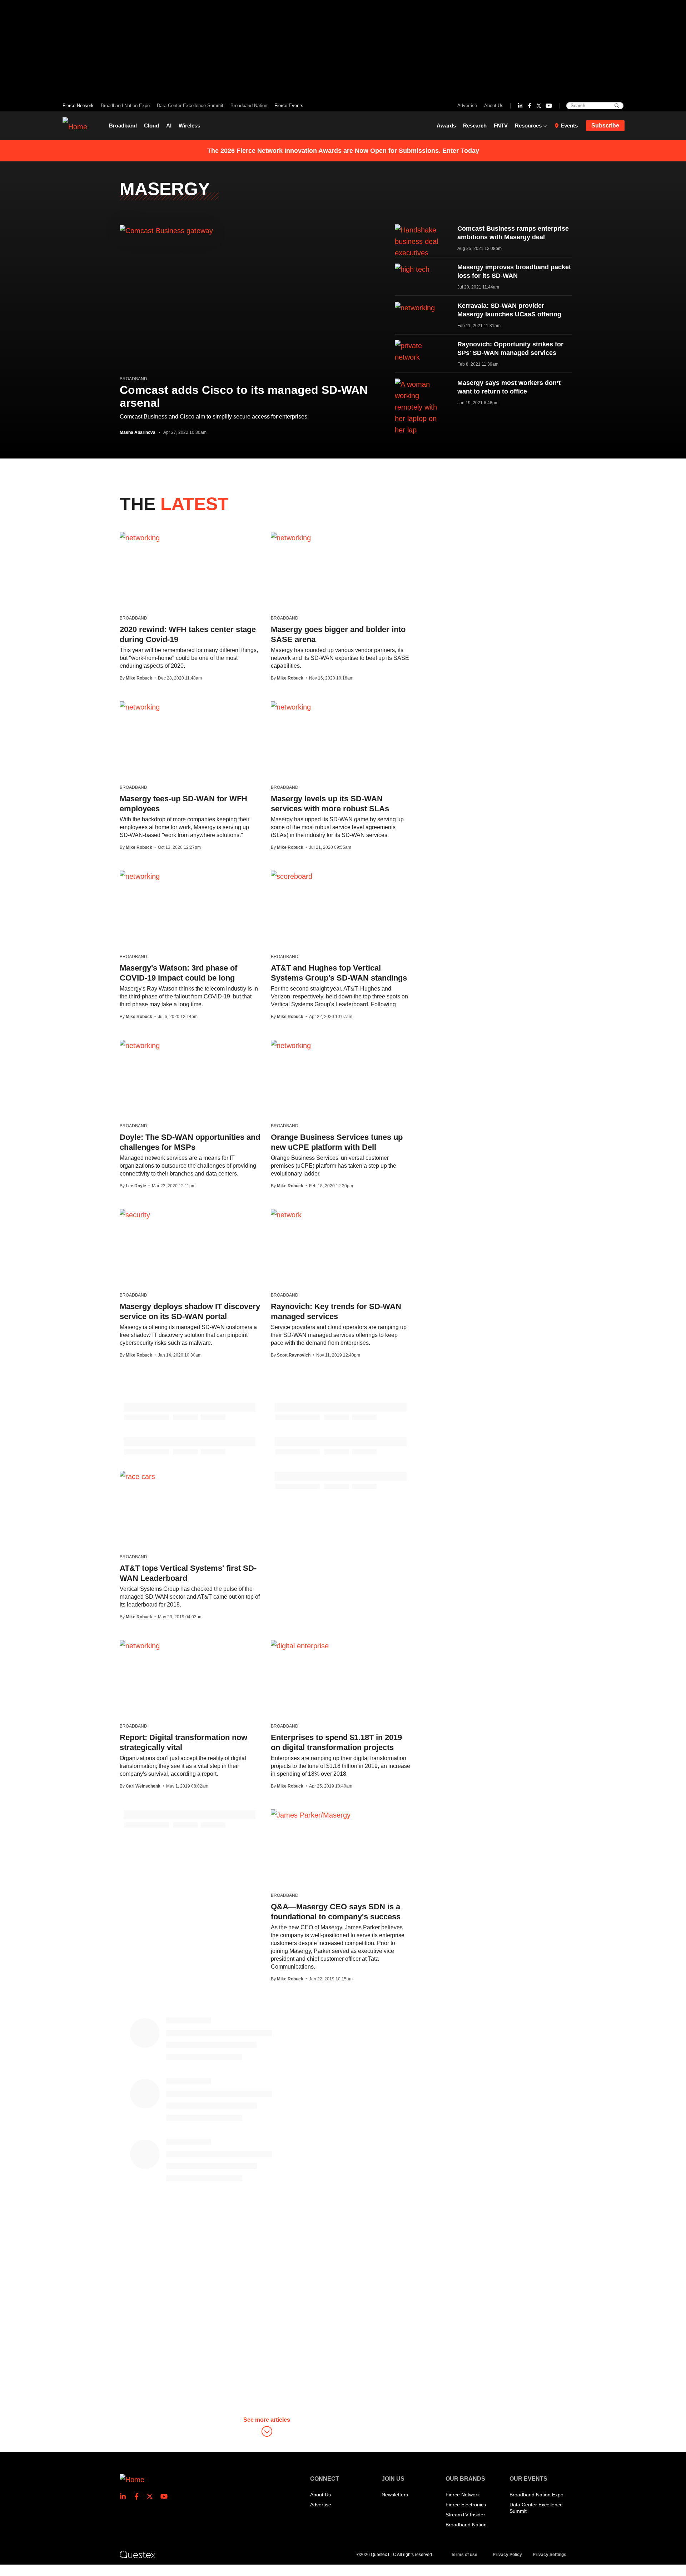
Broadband (123, 126)
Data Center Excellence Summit (190, 106)
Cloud (151, 126)
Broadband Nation (249, 106)
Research (475, 126)
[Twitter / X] (539, 106)
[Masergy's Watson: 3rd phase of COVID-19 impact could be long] (140, 876)
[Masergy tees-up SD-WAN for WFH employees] (140, 707)
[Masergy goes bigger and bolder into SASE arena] (291, 537)
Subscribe (605, 126)
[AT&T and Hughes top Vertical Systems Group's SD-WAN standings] (292, 876)
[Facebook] (530, 106)
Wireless (189, 126)
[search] (617, 106)
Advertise (467, 106)
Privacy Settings (550, 2555)
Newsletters (395, 2495)
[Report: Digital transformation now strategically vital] (140, 1645)
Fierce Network (78, 106)
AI (169, 126)
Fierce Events (289, 106)
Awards (446, 126)
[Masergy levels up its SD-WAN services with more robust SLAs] (291, 707)
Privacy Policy (507, 2555)
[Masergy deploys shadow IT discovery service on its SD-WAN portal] (135, 1214)
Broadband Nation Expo (125, 106)
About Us (494, 106)
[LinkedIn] (520, 106)
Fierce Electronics (466, 2505)
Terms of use (464, 2555)
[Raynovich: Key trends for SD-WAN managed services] (286, 1214)
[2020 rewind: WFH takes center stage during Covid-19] (140, 537)
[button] (267, 2428)
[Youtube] (549, 106)
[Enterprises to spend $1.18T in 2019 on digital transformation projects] (300, 1645)
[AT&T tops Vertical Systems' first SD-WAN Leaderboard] (137, 1476)
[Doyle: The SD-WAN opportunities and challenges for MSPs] (140, 1045)
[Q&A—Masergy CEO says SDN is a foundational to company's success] (311, 1815)
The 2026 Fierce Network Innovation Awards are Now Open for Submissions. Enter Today (343, 151)
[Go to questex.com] (138, 2554)
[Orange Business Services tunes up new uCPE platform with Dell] (291, 1045)
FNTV (501, 126)
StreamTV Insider (465, 2515)
